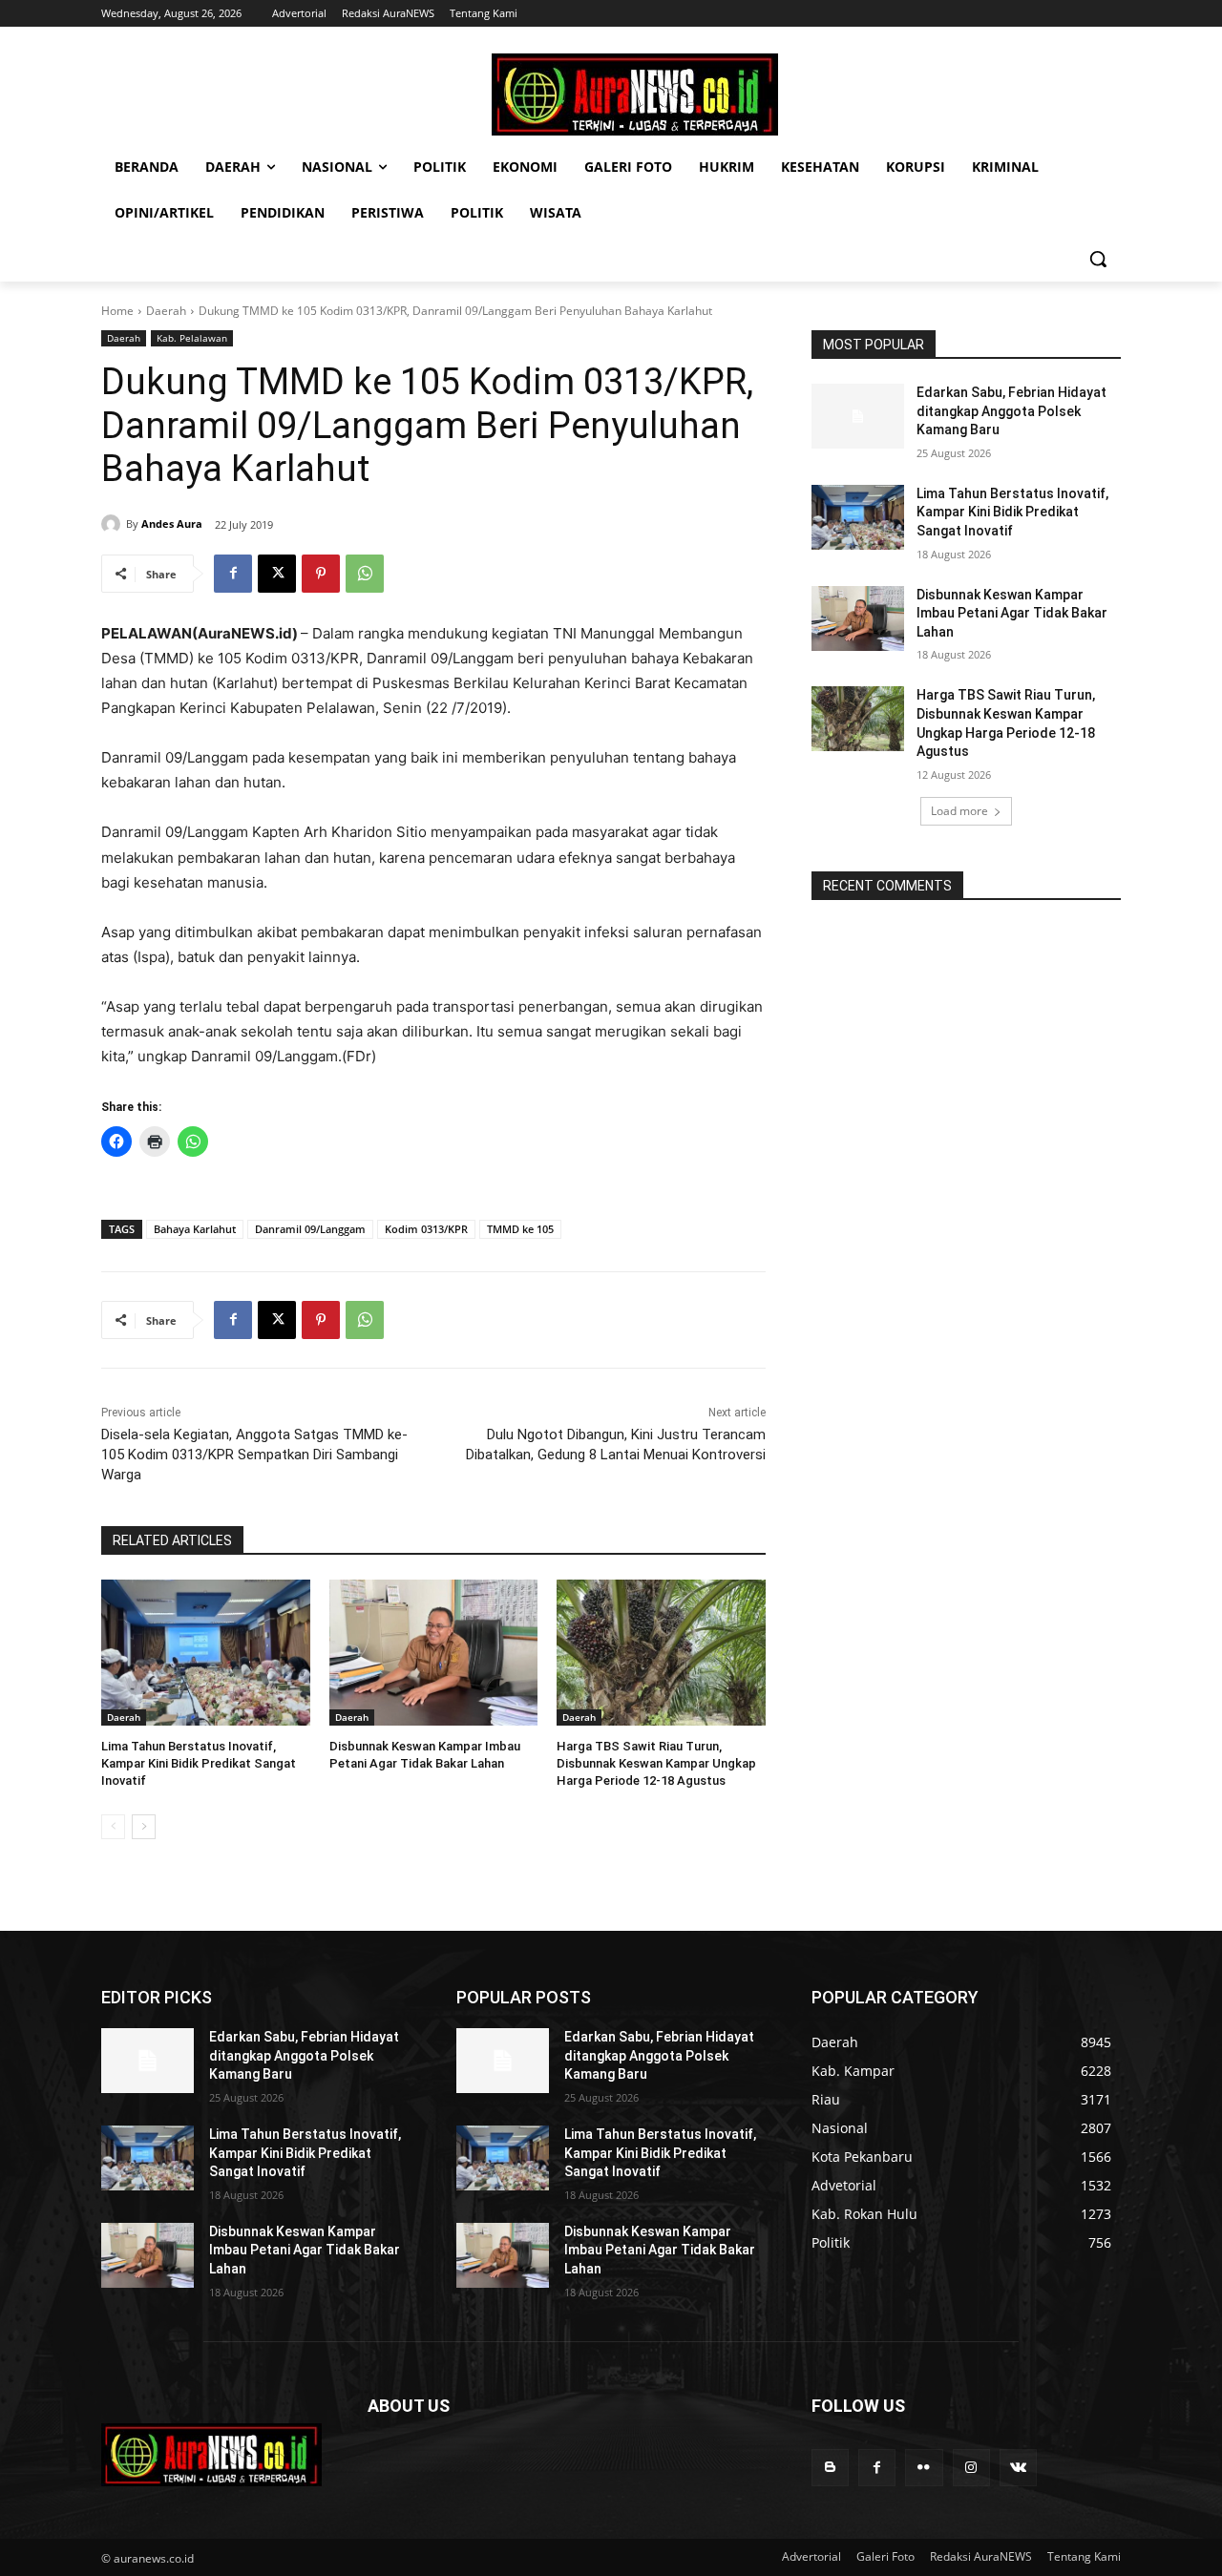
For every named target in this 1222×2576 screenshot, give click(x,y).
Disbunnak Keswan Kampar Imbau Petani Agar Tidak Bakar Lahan (1012, 613)
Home (117, 311)
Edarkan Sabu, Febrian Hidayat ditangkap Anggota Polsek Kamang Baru (1011, 411)
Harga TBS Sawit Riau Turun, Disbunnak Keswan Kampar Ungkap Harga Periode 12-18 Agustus (656, 1763)
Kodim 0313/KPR (426, 1229)
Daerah (166, 311)
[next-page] (144, 1827)
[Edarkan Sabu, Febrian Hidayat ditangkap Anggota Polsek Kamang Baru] (858, 416)
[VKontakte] (1018, 2468)
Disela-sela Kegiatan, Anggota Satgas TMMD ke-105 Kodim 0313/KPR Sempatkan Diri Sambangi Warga (254, 1455)
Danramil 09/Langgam (310, 1229)
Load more (959, 811)
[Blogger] (830, 2468)
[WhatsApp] (365, 574)
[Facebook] (233, 574)
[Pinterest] (321, 574)
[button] (1098, 259)
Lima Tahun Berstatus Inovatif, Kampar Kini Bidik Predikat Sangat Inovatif (199, 1763)
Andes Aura (172, 524)
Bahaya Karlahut (195, 1229)
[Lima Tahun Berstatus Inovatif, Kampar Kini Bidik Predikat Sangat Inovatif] (206, 1653)
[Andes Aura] (114, 524)
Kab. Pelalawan (192, 338)
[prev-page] (113, 1827)
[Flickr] (924, 2468)
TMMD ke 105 (520, 1229)
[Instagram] (971, 2468)
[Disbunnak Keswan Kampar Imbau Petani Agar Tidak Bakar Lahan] (434, 1653)
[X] (277, 574)
